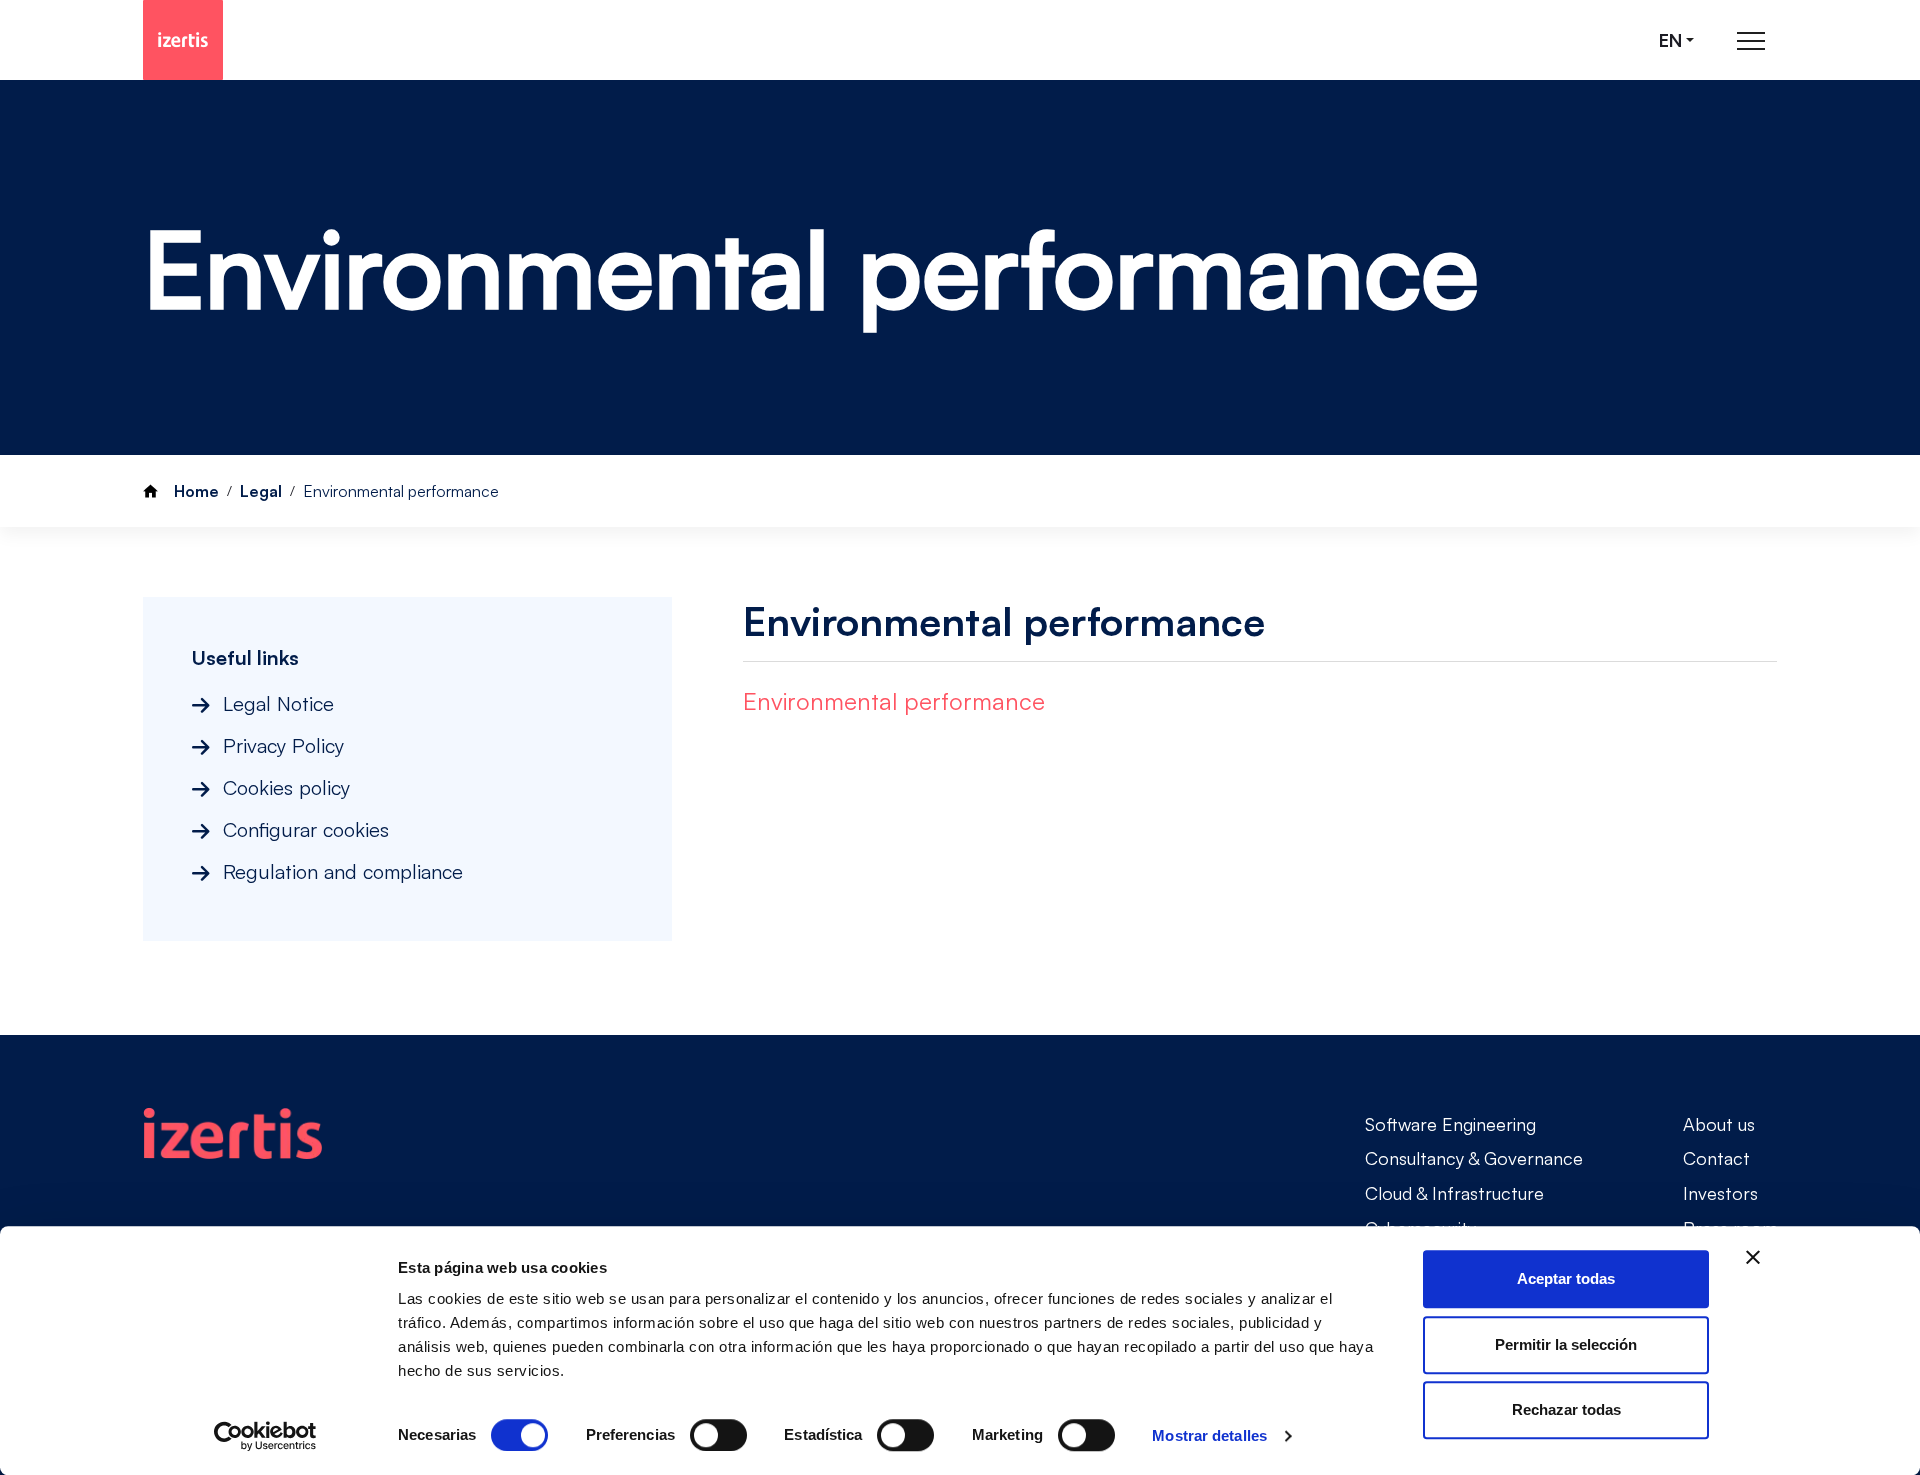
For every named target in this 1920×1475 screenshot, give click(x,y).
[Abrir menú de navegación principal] (1751, 40)
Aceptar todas (1566, 1278)
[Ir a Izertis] (183, 40)
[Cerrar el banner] (1753, 1257)
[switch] (718, 1435)
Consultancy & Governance (1474, 1158)
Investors (1720, 1193)
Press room (1730, 1228)
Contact (1716, 1158)
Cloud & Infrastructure (1454, 1193)
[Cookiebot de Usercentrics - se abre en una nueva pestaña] (265, 1436)
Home (196, 491)
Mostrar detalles (1209, 1435)
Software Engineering (1450, 1124)
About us (1719, 1124)
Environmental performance (894, 701)
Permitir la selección (1566, 1344)
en (1670, 40)
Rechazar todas (1566, 1409)
